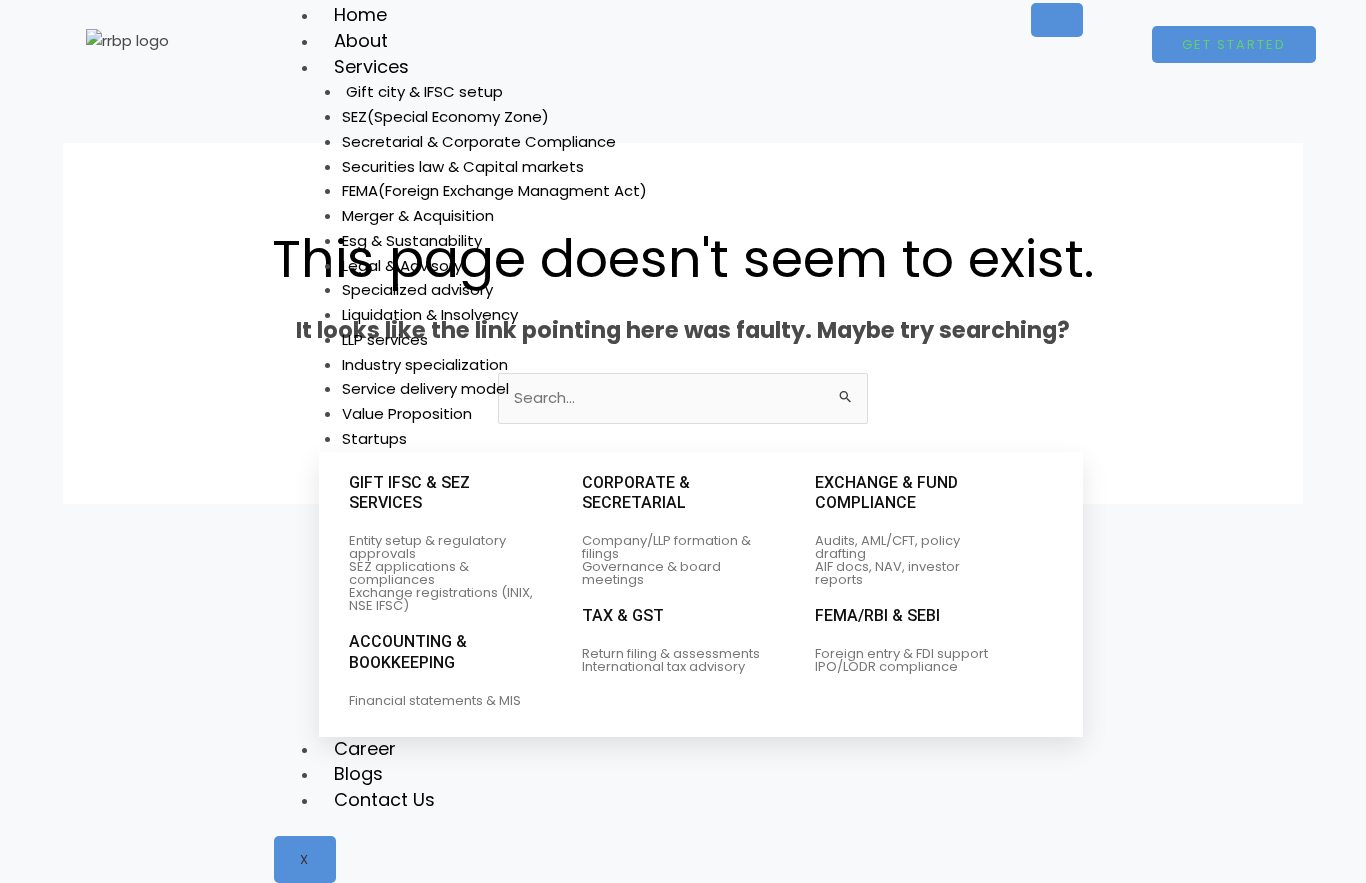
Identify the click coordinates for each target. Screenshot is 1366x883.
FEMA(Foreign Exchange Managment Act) (494, 190)
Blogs (358, 773)
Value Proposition (407, 413)
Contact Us (384, 799)
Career (365, 748)
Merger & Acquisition (418, 215)
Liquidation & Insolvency (430, 314)
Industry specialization (425, 364)
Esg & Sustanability (412, 240)
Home (360, 14)
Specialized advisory (417, 289)
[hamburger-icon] (1057, 20)
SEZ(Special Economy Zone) (445, 116)
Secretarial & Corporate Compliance (479, 141)
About (361, 40)
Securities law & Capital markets (463, 166)
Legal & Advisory (402, 265)
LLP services (385, 339)
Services (371, 66)
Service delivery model (425, 388)
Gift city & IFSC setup (422, 91)
